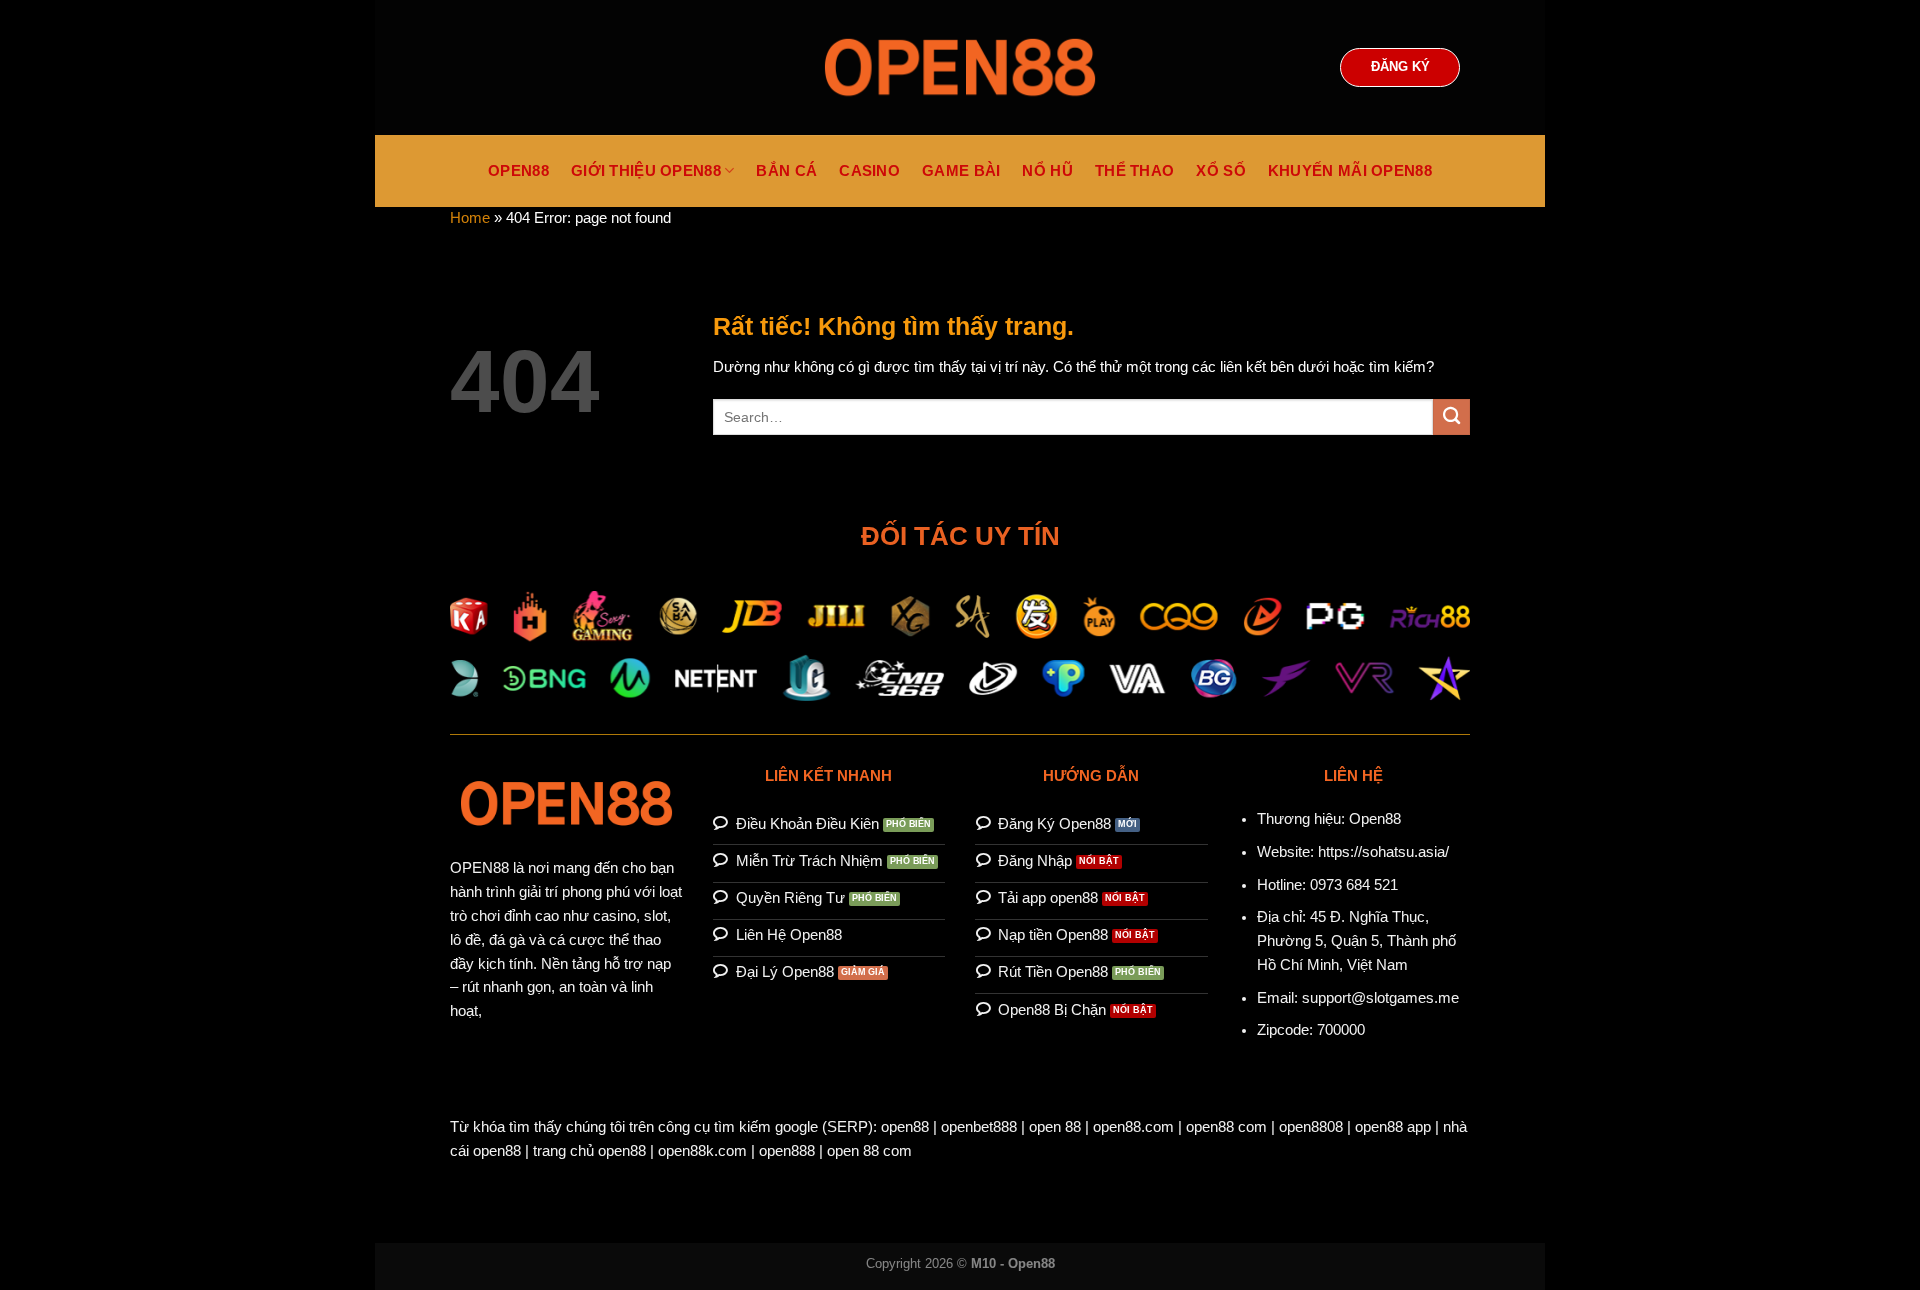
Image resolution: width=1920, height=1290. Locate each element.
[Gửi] (1451, 417)
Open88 (1375, 819)
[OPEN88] (960, 67)
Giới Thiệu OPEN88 (646, 171)
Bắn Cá (786, 171)
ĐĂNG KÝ (1400, 67)
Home (470, 218)
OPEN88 (518, 171)
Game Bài (961, 171)
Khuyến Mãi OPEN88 (1350, 171)
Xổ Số (1221, 171)
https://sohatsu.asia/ (1383, 852)
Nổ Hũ (1047, 171)
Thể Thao (1134, 171)
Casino (869, 171)
